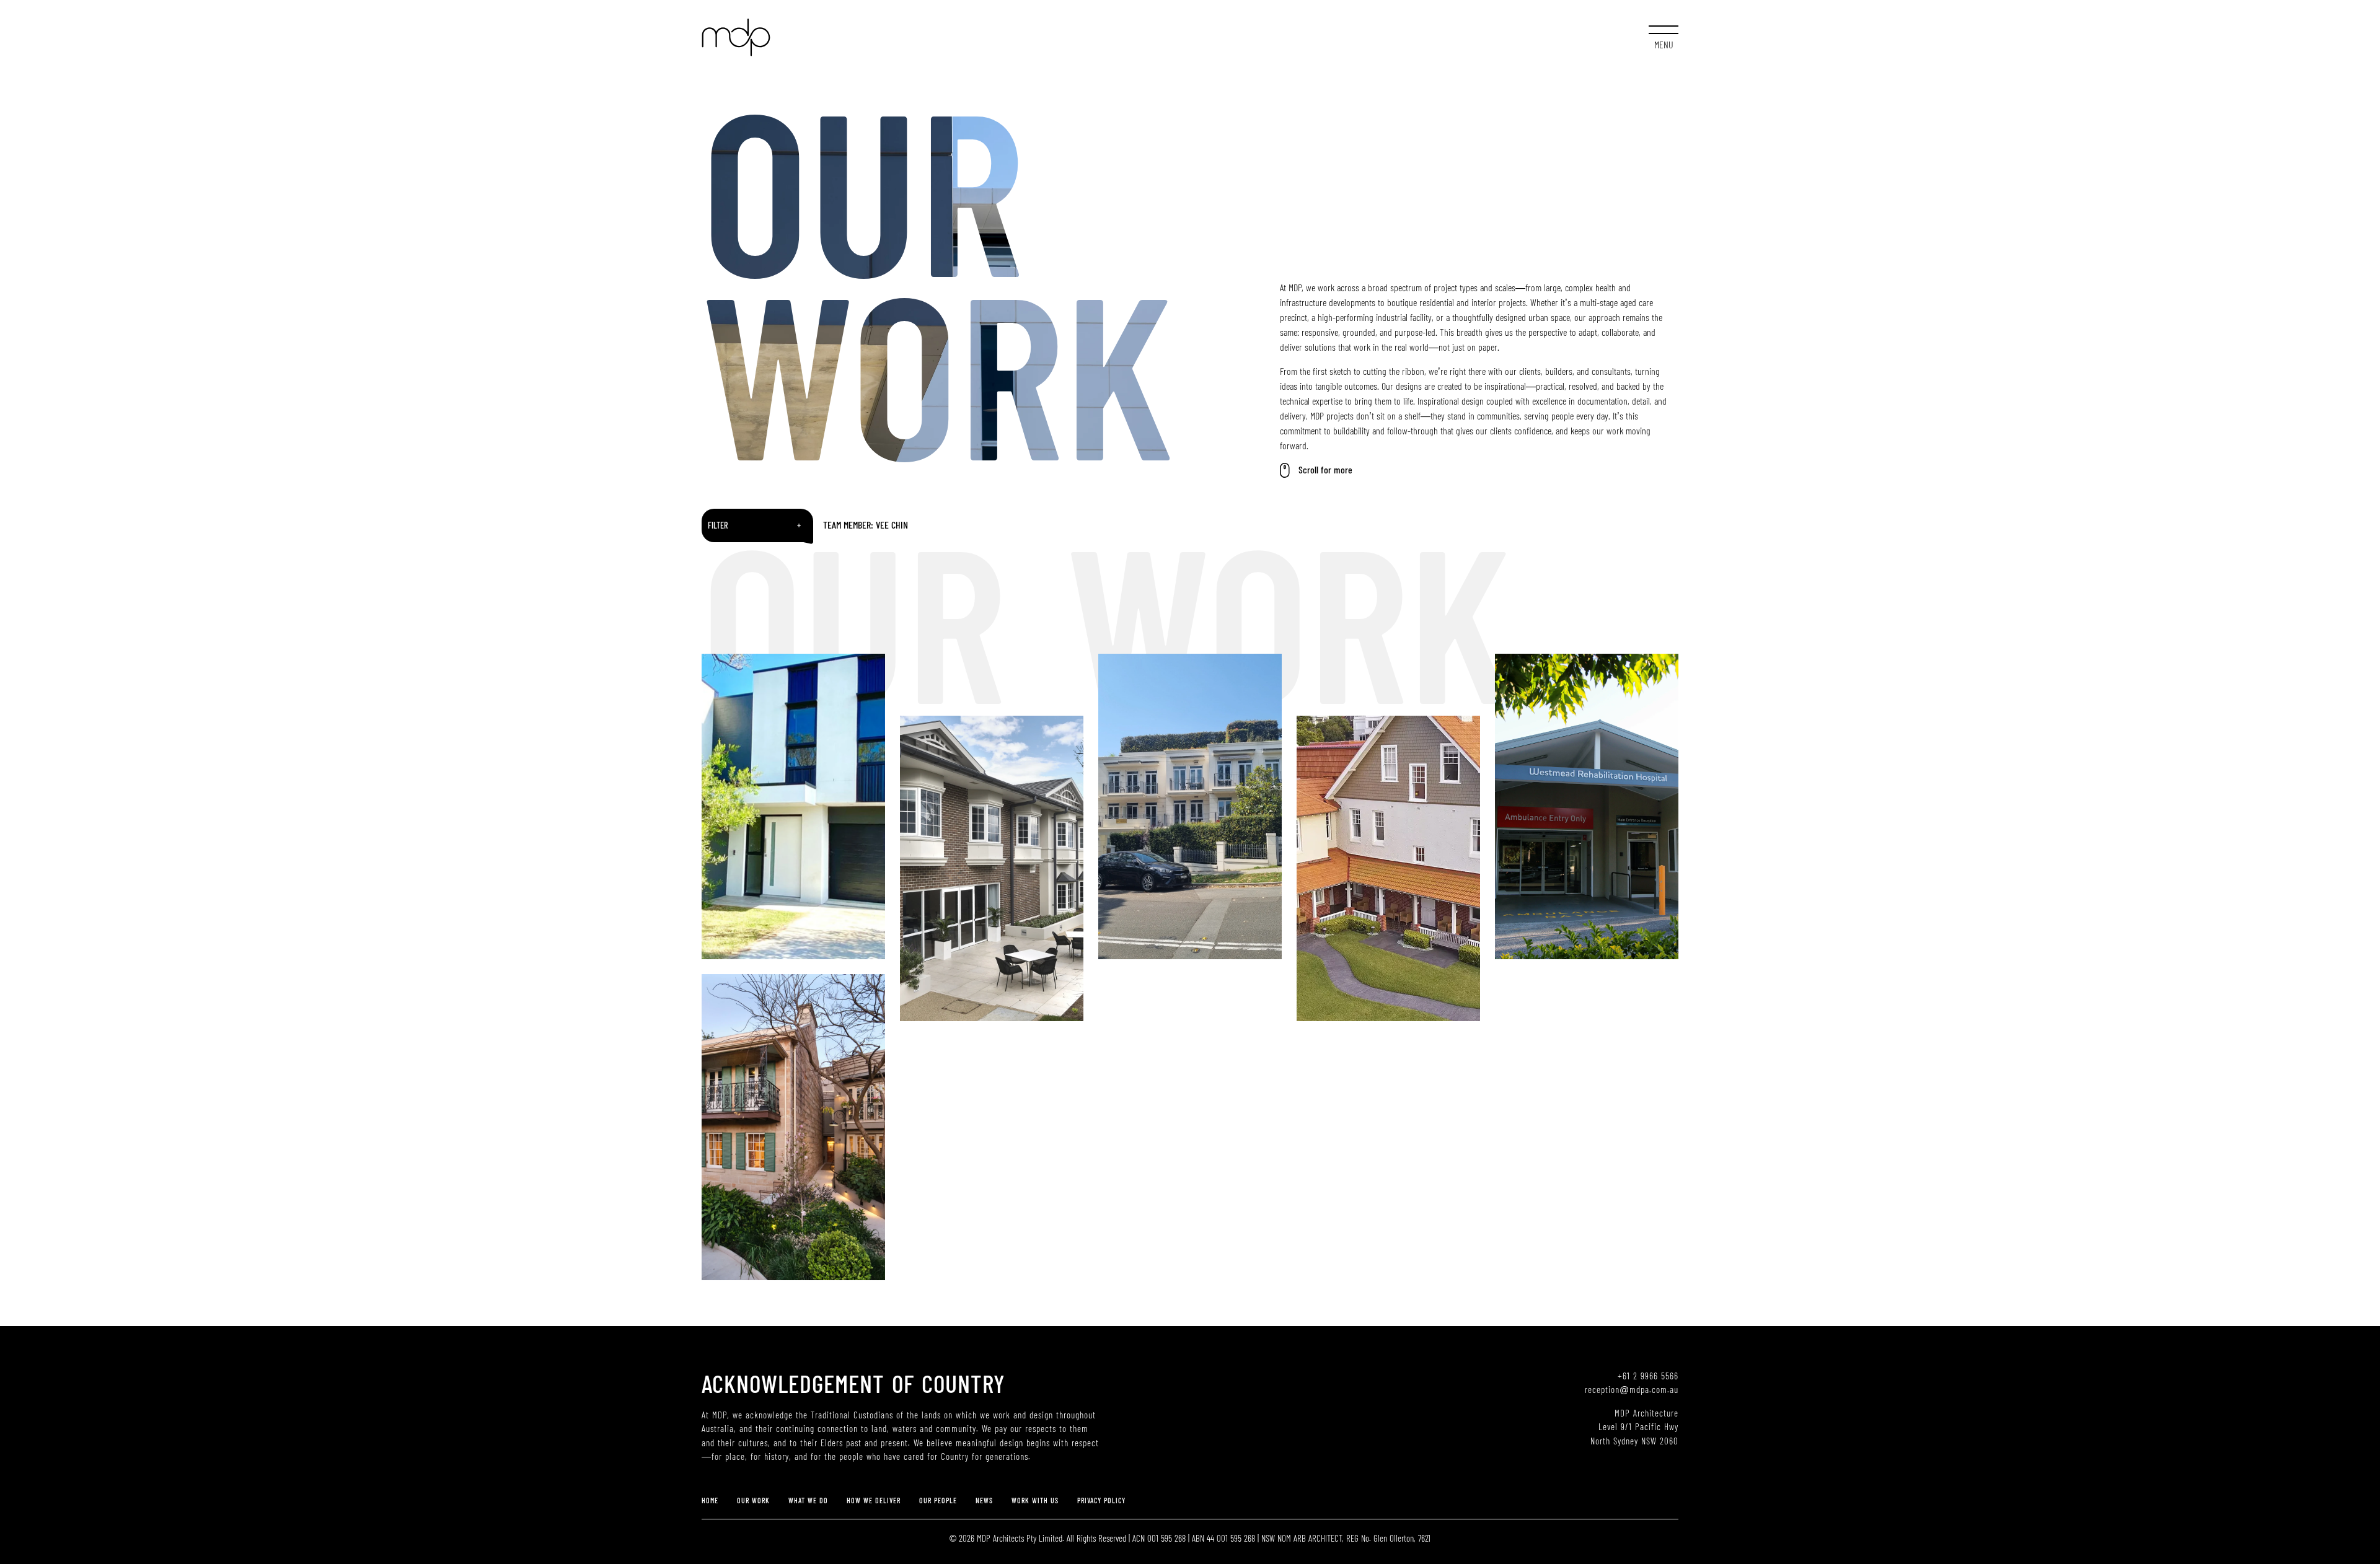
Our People (938, 1501)
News (984, 1501)
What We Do (808, 1501)
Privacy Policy (1101, 1501)
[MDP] (736, 37)
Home (710, 1501)
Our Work (753, 1501)
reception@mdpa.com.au (1632, 1390)
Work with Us (1035, 1501)
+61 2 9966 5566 (1648, 1376)
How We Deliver (874, 1501)
